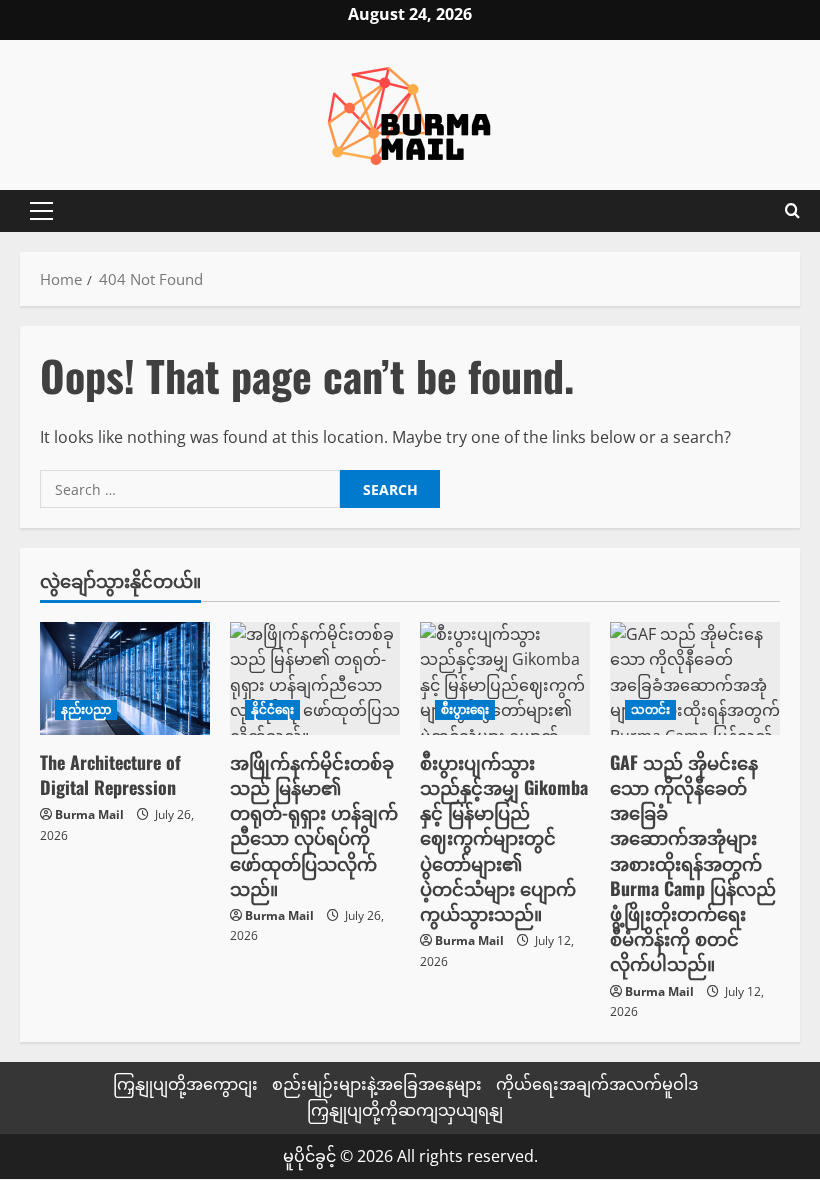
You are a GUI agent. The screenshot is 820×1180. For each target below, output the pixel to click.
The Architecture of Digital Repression (110, 774)
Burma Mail (89, 814)
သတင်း (650, 709)
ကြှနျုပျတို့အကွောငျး (185, 1084)
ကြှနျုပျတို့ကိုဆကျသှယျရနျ (405, 1110)
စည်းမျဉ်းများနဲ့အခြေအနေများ (377, 1084)
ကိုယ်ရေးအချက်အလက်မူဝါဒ (597, 1084)
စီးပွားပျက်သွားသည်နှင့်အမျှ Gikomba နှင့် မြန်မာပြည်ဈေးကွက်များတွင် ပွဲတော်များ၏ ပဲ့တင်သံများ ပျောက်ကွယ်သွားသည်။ (504, 837)
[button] (41, 211)
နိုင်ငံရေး (272, 709)
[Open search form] (792, 211)
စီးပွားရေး (465, 709)
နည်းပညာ (86, 709)
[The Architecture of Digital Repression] (125, 678)
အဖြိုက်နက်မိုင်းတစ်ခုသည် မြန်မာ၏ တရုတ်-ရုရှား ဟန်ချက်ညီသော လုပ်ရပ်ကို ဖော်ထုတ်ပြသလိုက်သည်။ (314, 825)
